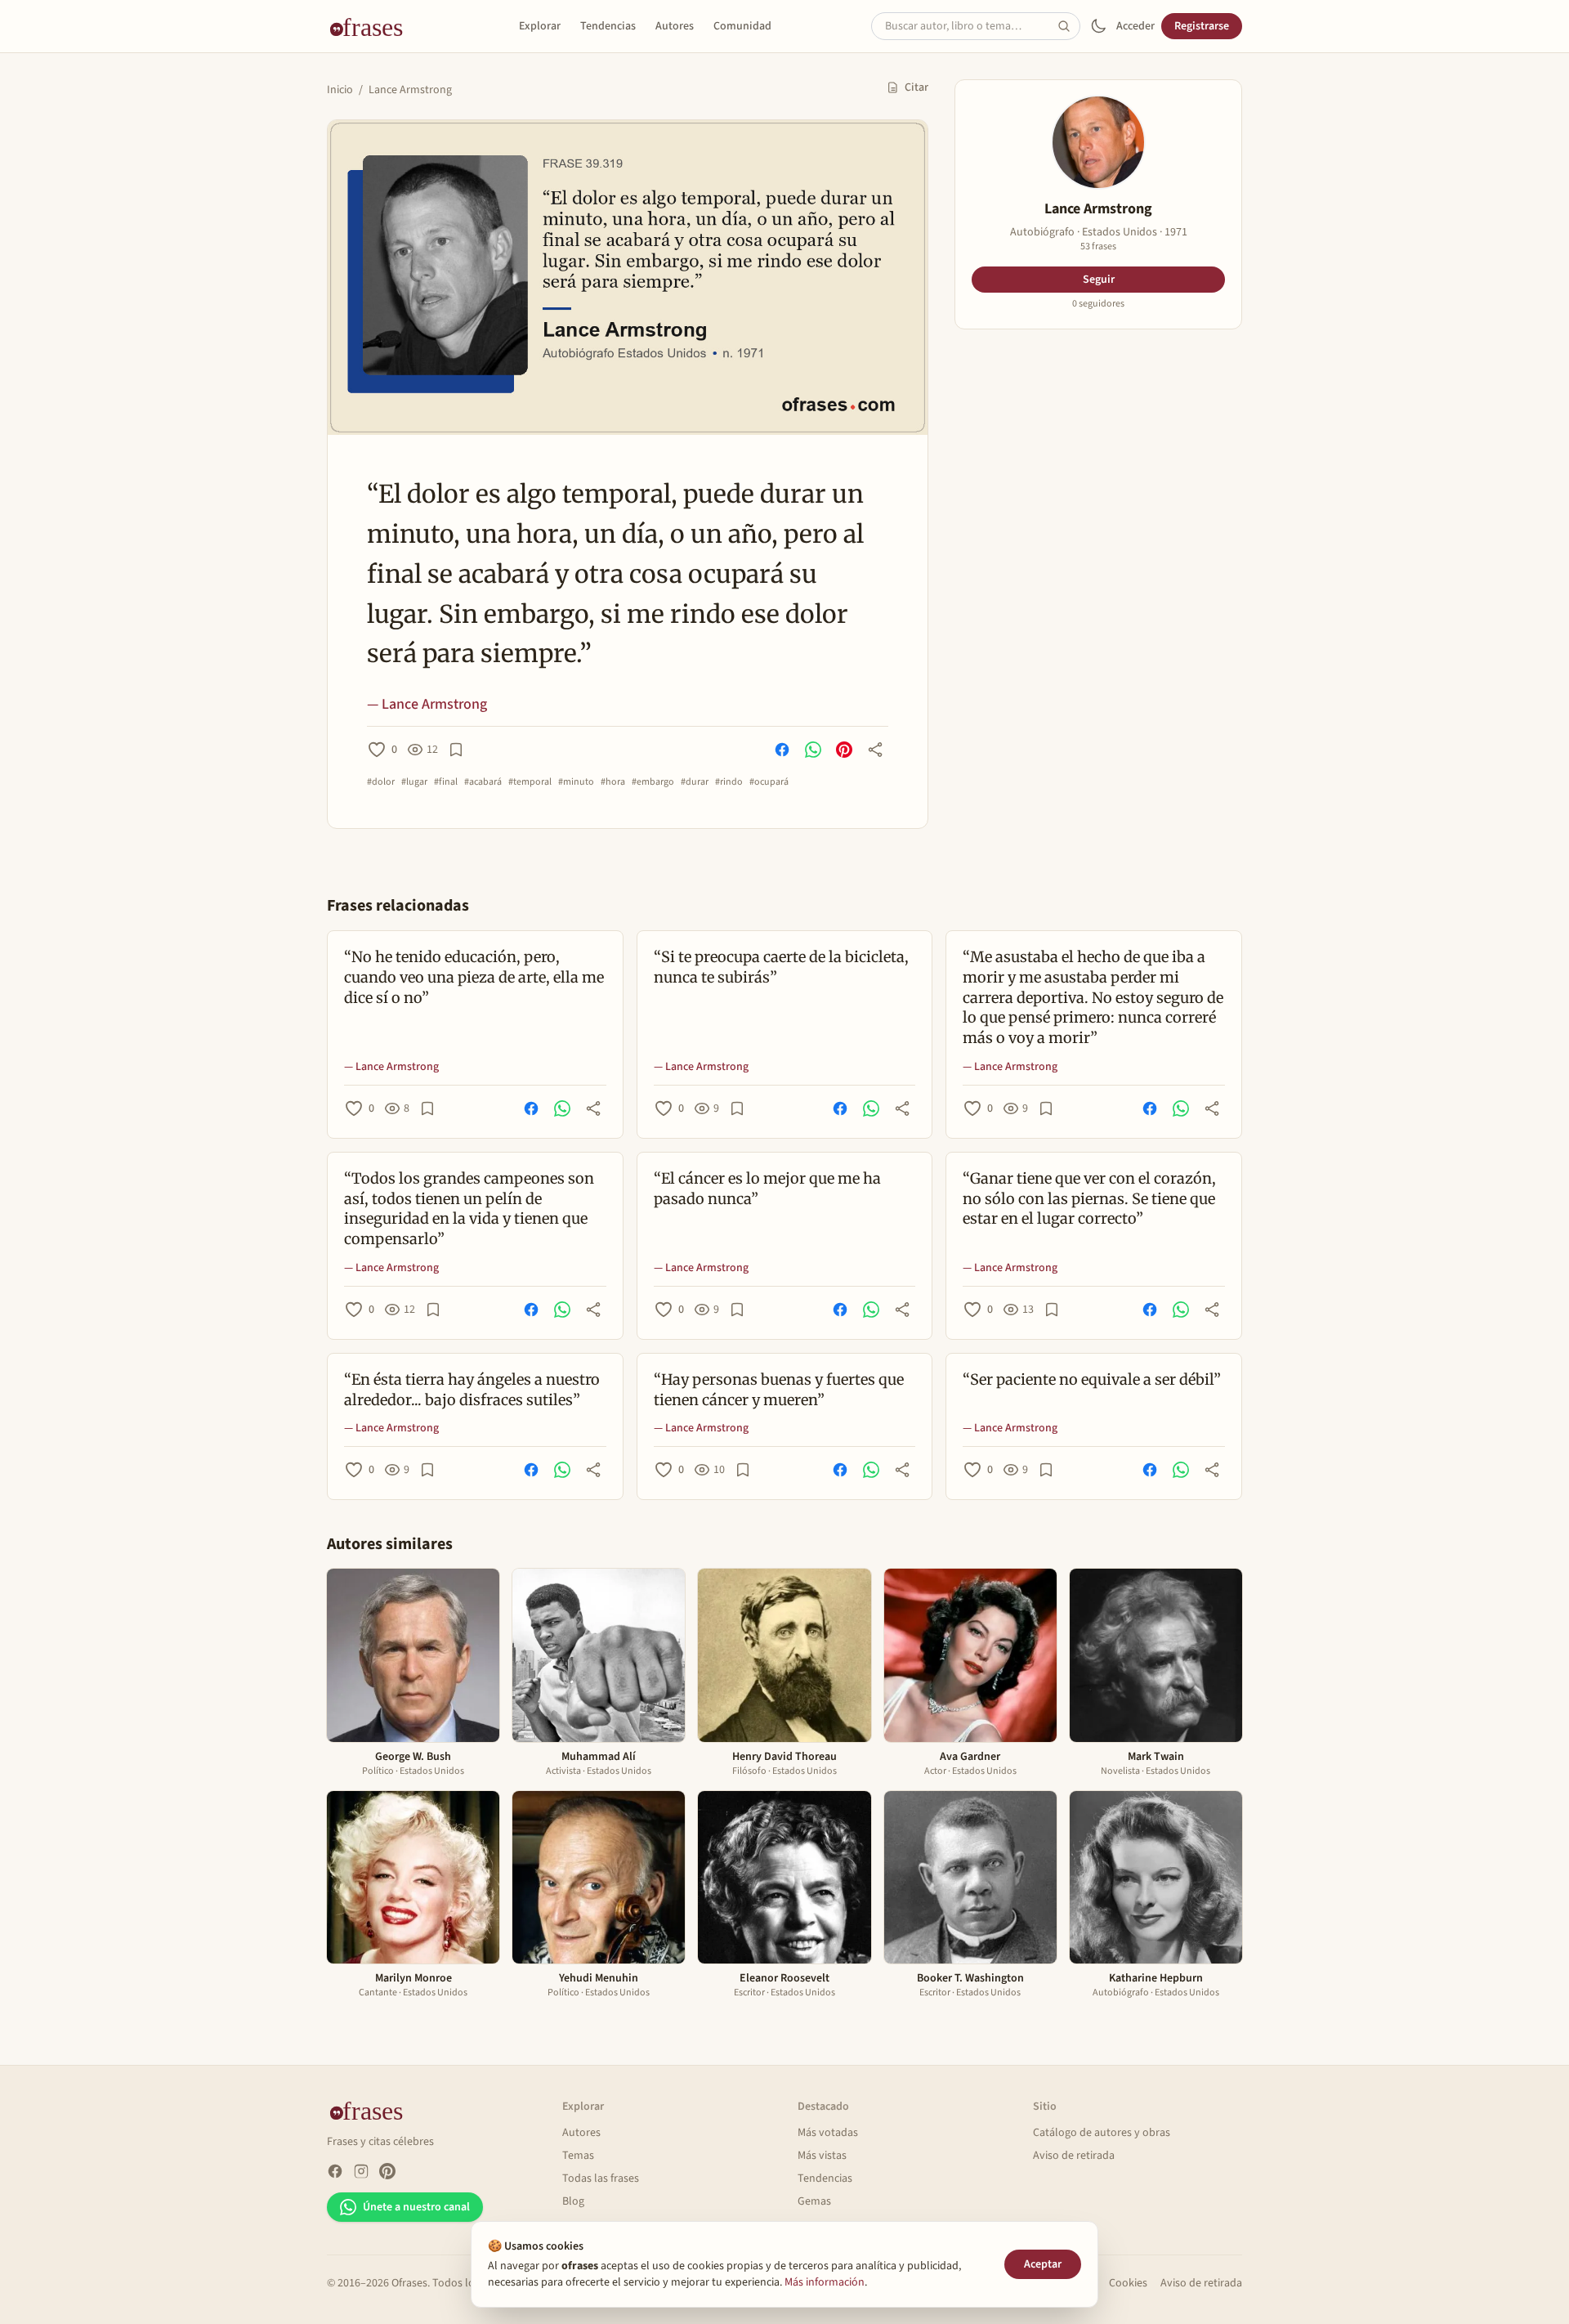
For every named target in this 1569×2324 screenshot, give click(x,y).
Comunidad (742, 26)
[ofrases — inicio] (373, 26)
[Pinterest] (387, 2171)
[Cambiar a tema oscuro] (1098, 26)
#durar (695, 782)
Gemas (814, 2201)
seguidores (1098, 304)
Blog (573, 2201)
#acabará (483, 782)
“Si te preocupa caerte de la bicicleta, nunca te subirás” (781, 967)
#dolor (381, 782)
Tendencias (608, 26)
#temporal (530, 782)
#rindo (729, 782)
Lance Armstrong (410, 90)
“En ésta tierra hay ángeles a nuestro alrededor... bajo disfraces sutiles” (472, 1390)
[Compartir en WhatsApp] (813, 750)
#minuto (576, 782)
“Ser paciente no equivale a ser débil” (1092, 1379)
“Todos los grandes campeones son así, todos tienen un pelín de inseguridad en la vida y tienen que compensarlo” (469, 1209)
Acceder (1135, 26)
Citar (916, 87)
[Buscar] (1069, 26)
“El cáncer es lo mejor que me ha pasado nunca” (767, 1189)
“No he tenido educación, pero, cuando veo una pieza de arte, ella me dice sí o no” (474, 977)
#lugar (414, 782)
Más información (825, 2282)
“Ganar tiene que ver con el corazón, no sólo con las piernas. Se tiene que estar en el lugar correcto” (1089, 1199)
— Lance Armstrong (427, 704)
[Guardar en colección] (456, 750)
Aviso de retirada (1074, 2156)
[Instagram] (361, 2171)
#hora (613, 782)
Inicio (340, 90)
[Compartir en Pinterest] (844, 750)
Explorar (540, 26)
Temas (578, 2156)
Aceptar (1043, 2264)
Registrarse (1202, 26)
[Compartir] (875, 750)
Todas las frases (601, 2178)
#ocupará (769, 782)
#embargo (653, 782)
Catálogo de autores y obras (1102, 2133)
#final (446, 782)
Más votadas (828, 2133)
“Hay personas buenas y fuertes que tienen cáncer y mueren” (779, 1390)
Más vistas (822, 2156)
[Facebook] (335, 2171)
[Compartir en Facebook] (782, 750)
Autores (675, 26)
